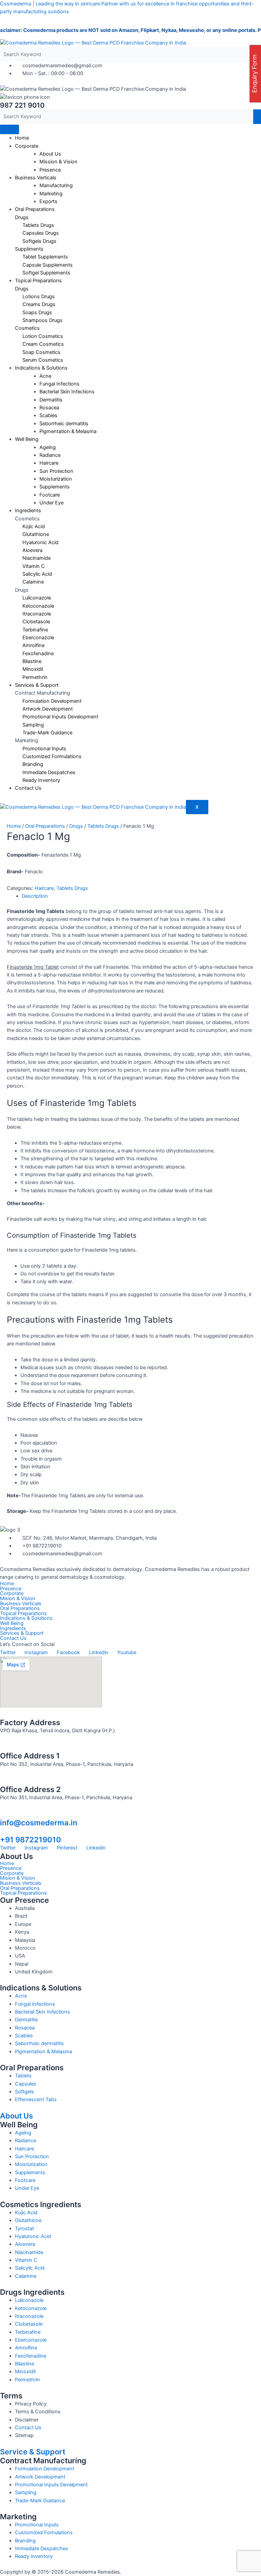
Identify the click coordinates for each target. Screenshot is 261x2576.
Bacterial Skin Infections (67, 392)
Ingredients (28, 511)
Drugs (76, 826)
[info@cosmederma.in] (3, 1814)
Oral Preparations (35, 209)
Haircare (44, 888)
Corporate (27, 146)
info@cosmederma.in (39, 1823)
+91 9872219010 (31, 1840)
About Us (16, 2116)
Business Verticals (36, 178)
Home (22, 138)
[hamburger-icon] (10, 129)
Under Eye (51, 503)
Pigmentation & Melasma (68, 431)
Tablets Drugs (103, 826)
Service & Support (33, 2452)
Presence (50, 170)
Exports (48, 201)
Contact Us (28, 788)
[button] (130, 1629)
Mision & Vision (18, 1599)
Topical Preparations (38, 281)
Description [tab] (35, 896)
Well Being (27, 439)
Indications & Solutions (26, 1618)
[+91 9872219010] (3, 1831)
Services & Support (37, 685)
